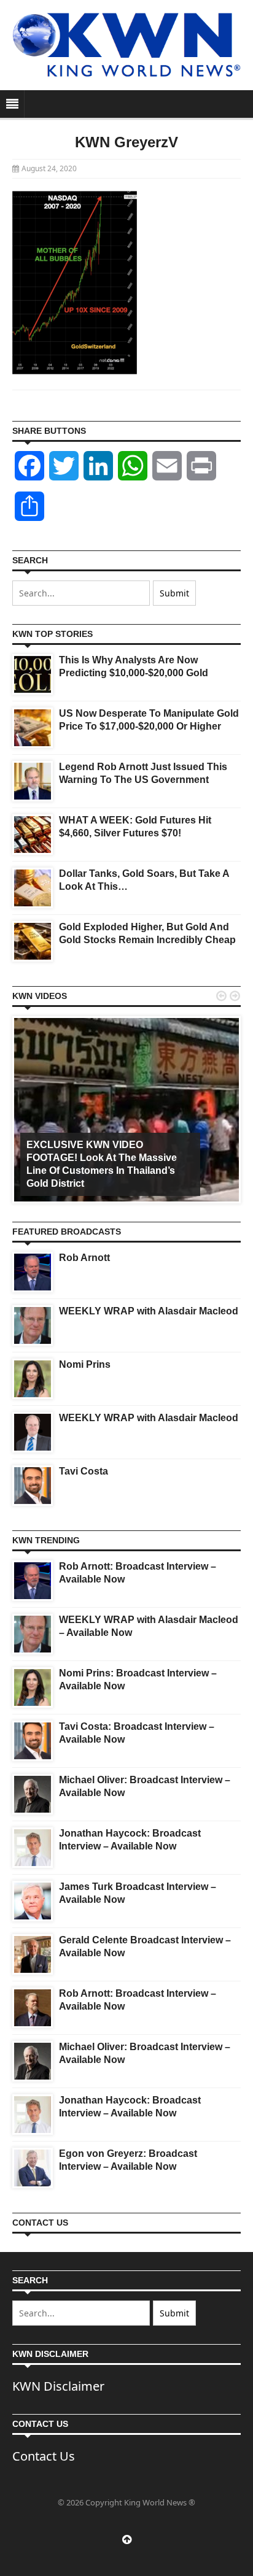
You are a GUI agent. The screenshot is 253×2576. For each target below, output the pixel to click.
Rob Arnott (84, 1258)
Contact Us (44, 2456)
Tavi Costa (84, 1471)
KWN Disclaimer (58, 2386)
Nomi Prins (85, 1364)
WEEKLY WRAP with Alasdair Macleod (149, 1311)
